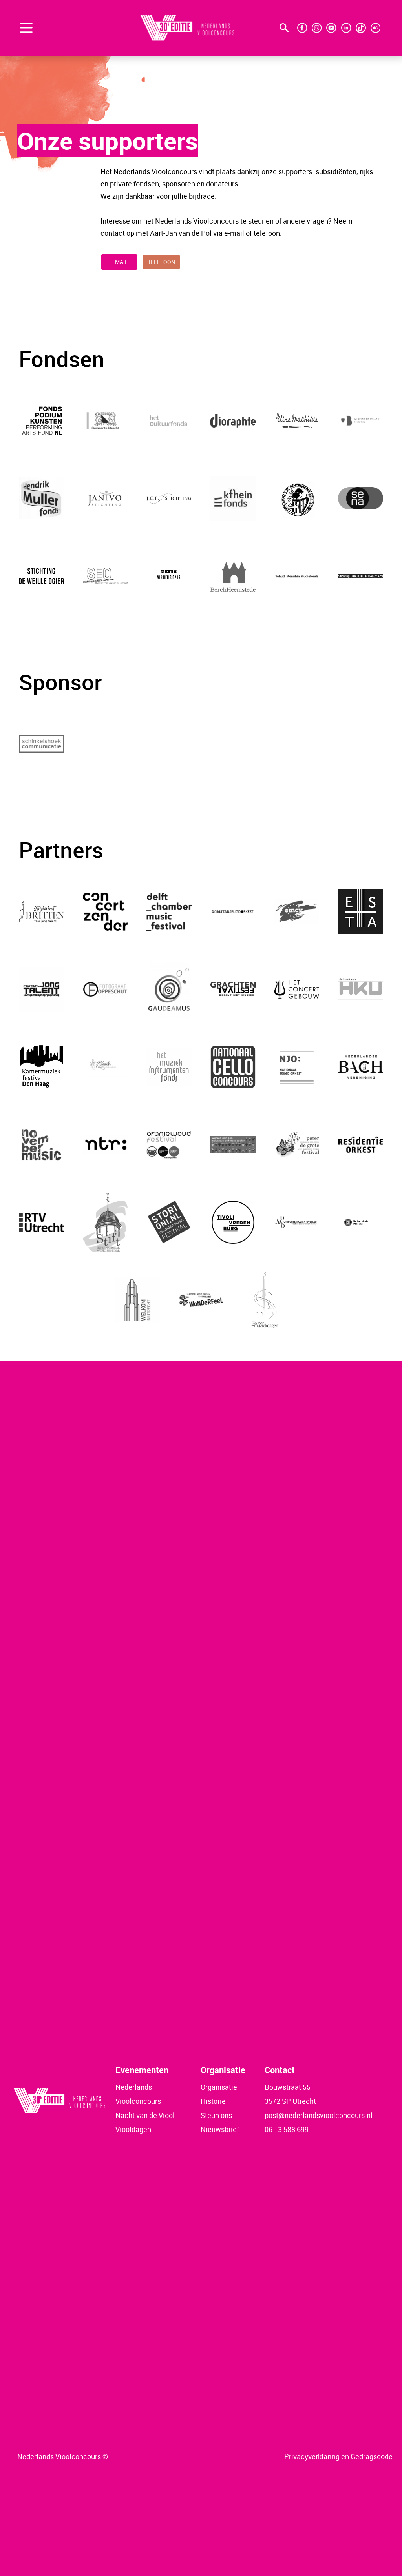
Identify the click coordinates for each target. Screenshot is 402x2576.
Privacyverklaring (312, 2456)
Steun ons (216, 2115)
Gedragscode (372, 2456)
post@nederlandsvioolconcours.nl (319, 2115)
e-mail (119, 262)
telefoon (161, 262)
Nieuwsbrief (220, 2129)
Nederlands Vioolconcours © (63, 2456)
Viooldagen (133, 2129)
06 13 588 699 (287, 2129)
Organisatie (219, 2087)
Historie (213, 2101)
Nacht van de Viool (145, 2115)
